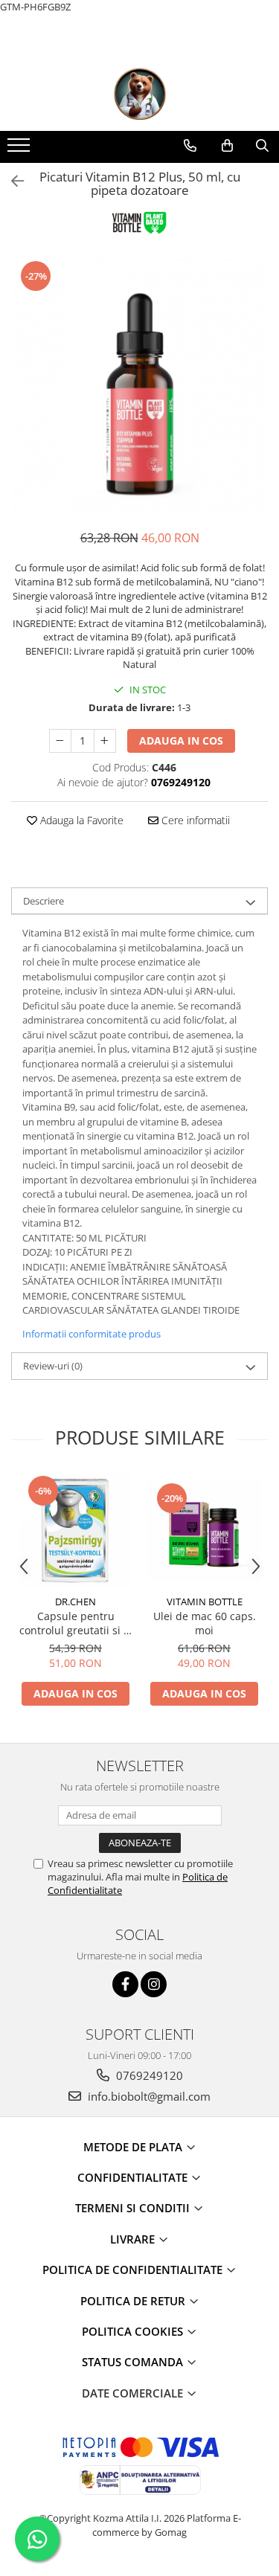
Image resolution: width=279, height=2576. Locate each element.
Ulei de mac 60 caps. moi (205, 1623)
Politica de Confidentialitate (134, 2270)
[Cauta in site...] (262, 146)
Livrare (134, 2239)
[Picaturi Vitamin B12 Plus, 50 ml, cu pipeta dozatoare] (139, 387)
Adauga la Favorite (80, 820)
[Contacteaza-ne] (190, 146)
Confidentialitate (134, 2177)
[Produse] (20, 150)
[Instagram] (154, 1984)
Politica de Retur (134, 2301)
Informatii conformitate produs (92, 1334)
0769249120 (148, 2075)
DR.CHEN (76, 1602)
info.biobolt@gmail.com (148, 2096)
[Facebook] (125, 1984)
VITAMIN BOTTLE (205, 1602)
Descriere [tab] (44, 901)
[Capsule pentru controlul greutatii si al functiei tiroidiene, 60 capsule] (76, 1530)
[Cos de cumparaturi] (227, 146)
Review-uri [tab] (53, 1366)
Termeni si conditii (134, 2208)
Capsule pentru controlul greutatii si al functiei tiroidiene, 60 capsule (76, 1623)
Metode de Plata (134, 2147)
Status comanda (134, 2362)
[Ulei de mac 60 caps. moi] (204, 1531)
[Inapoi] (11, 181)
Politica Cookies (134, 2331)
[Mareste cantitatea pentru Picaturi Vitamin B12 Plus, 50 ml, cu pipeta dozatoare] (105, 741)
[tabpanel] (139, 387)
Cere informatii (194, 820)
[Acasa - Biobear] (140, 94)
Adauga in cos (181, 741)
